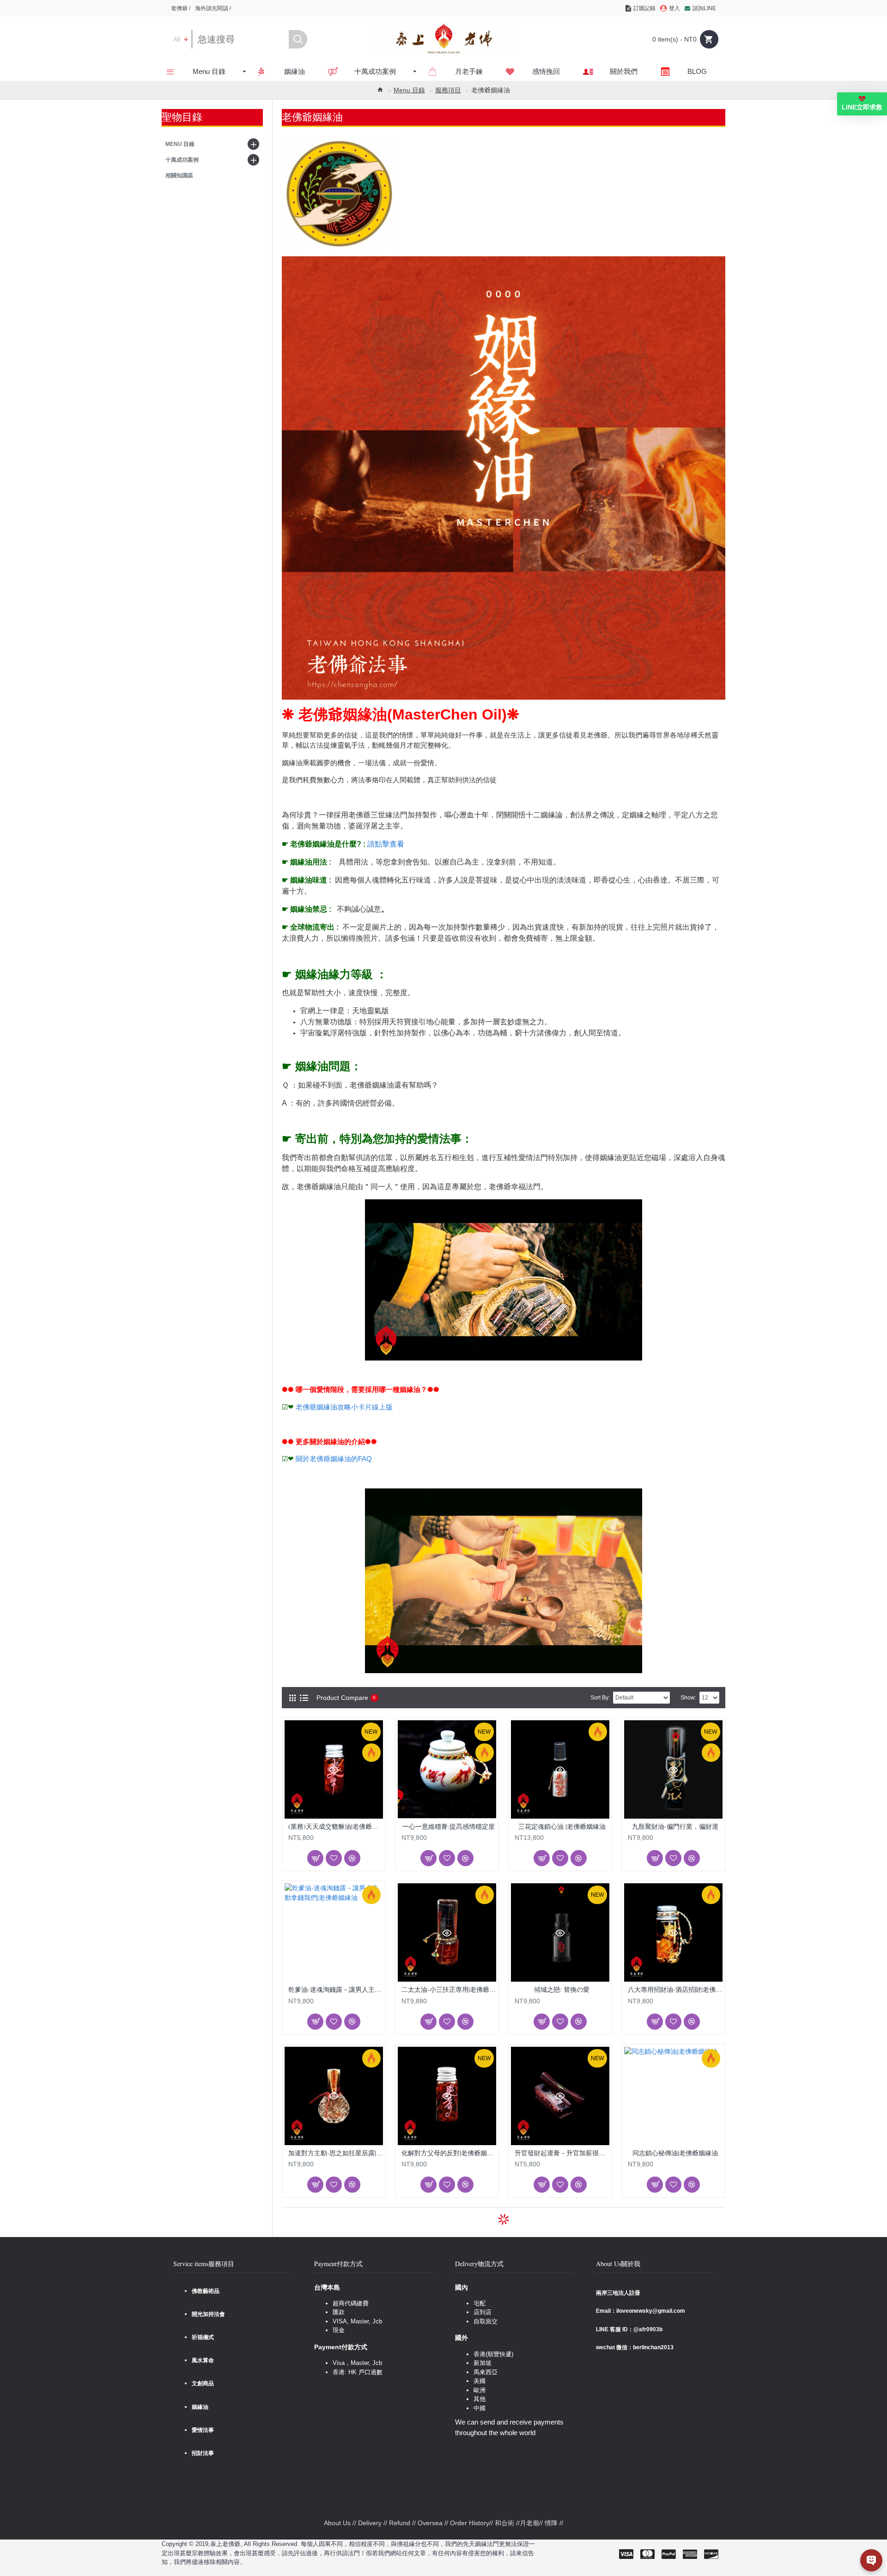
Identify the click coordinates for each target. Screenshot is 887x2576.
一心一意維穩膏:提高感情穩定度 (449, 1826)
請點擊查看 (386, 844)
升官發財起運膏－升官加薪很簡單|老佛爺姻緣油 (562, 2153)
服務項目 (448, 90)
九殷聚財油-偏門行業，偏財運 (675, 1826)
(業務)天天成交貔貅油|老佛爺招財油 (336, 1826)
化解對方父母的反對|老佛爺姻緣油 (449, 2153)
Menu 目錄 (409, 90)
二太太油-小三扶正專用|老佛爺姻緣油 (449, 1989)
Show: (688, 1698)
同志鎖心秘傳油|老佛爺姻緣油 (675, 2153)
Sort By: (600, 1698)
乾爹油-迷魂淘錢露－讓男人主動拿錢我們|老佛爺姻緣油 (336, 1989)
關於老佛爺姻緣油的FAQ (334, 1459)
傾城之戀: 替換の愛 (562, 1989)
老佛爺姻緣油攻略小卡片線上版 (344, 1407)
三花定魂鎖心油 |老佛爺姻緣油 (562, 1826)
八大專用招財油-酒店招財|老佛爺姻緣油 (675, 1989)
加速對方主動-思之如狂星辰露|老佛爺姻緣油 (336, 2153)
